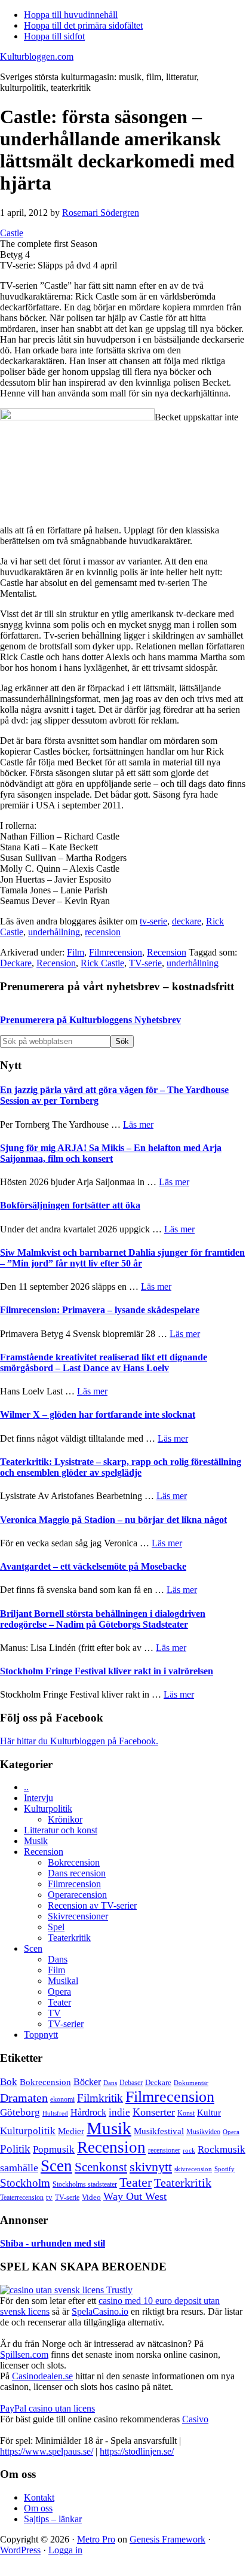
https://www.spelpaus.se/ (47, 2451)
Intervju (39, 1798)
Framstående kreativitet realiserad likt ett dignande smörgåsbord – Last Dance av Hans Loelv (104, 1362)
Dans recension (77, 1873)
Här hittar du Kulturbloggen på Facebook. (79, 1741)
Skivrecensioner (78, 1916)
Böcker (87, 2082)
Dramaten (24, 2098)
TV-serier (66, 2024)
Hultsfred (55, 2113)
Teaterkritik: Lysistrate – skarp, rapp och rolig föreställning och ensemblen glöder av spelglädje (121, 1467)
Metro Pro (96, 2539)
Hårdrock (88, 2112)
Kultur (209, 2113)
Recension (167, 952)
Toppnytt (41, 2035)
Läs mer (138, 1124)
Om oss (38, 2508)
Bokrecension (74, 1862)
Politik (15, 2149)
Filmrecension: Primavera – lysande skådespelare (100, 1310)
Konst (186, 2113)
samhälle (19, 2168)
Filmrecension (116, 952)
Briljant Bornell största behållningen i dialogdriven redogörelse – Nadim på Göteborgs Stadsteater (103, 1619)
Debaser (131, 2083)
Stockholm (25, 2183)
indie (119, 2112)
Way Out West (135, 2196)
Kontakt (39, 2497)
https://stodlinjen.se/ (137, 2451)
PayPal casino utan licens (47, 2408)
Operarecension (77, 1895)
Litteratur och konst (61, 1830)
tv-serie (153, 921)
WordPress (20, 2550)
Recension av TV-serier (92, 1905)
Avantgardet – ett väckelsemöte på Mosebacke (93, 1566)
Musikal (63, 1981)
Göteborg (20, 2112)
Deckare (16, 963)
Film (76, 952)
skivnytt (151, 2167)
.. (26, 1787)
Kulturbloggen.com (37, 57)
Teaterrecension (22, 2198)
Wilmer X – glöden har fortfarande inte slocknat (98, 1414)
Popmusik (54, 2149)
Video (91, 2197)
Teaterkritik (69, 1938)
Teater (59, 2002)
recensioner (164, 2150)
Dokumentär (191, 2083)
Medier (71, 2131)
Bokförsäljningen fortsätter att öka (70, 1205)
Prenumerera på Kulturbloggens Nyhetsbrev (90, 1020)
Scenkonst (101, 2167)
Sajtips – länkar (53, 2519)
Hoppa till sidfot (54, 36)
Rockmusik (222, 2149)
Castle (12, 233)
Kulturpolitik (48, 1809)
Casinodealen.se (42, 2376)
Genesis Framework (167, 2539)
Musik (36, 1841)
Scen (33, 1948)
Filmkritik (100, 2098)
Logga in (65, 2550)
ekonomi (62, 2100)
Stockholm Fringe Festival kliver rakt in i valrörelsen (107, 1671)
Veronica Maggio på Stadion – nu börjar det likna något (113, 1520)
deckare (187, 921)
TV (54, 2013)
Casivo (195, 2419)
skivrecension (193, 2169)
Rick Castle (102, 963)
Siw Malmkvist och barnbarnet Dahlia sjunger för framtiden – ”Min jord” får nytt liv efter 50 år (122, 1258)
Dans (58, 1959)
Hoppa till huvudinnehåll (71, 15)
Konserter (154, 2112)
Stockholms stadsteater (85, 2184)
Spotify (225, 2169)
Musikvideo (203, 2132)
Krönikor (65, 1819)
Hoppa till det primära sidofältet (83, 25)
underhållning (54, 932)
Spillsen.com (24, 2354)
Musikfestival (159, 2131)
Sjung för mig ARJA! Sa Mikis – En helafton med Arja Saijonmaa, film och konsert (111, 1153)
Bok (9, 2082)
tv (49, 2197)
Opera (59, 1991)
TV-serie (145, 963)
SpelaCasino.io (100, 2311)
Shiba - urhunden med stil (53, 2243)
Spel (56, 1927)
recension (103, 932)
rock (189, 2150)
